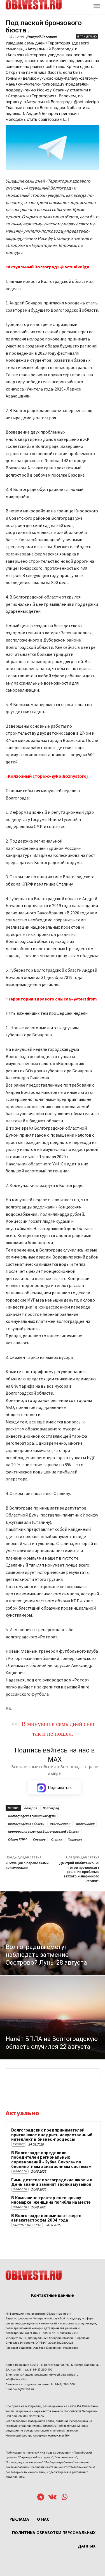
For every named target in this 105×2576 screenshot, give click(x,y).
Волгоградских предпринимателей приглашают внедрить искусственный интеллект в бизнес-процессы (52, 2135)
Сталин (57, 1839)
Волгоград (51, 1808)
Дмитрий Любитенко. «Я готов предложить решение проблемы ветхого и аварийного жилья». (79, 1872)
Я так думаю (87, 36)
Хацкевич (75, 1839)
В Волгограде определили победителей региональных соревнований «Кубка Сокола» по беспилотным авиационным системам (51, 2160)
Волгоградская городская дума (32, 1816)
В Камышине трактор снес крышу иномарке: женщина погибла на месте (51, 2200)
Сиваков (39, 1839)
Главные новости (27, 2225)
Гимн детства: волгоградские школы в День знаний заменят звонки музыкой (52, 2182)
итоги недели (60, 1824)
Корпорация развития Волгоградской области (44, 1831)
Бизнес (19, 2144)
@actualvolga (75, 267)
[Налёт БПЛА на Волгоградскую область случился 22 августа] (53, 2017)
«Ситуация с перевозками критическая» (27, 1865)
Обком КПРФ (17, 1839)
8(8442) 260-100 (41, 2369)
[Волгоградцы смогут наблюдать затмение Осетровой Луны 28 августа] (53, 1933)
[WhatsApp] (65, 2498)
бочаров (31, 1808)
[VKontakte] (53, 2498)
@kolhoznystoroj (70, 776)
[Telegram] (41, 2498)
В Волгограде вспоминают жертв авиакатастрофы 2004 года (46, 2218)
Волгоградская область (26, 1824)
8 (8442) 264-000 (63, 2384)
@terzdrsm (85, 999)
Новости (20, 2171)
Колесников (85, 1824)
